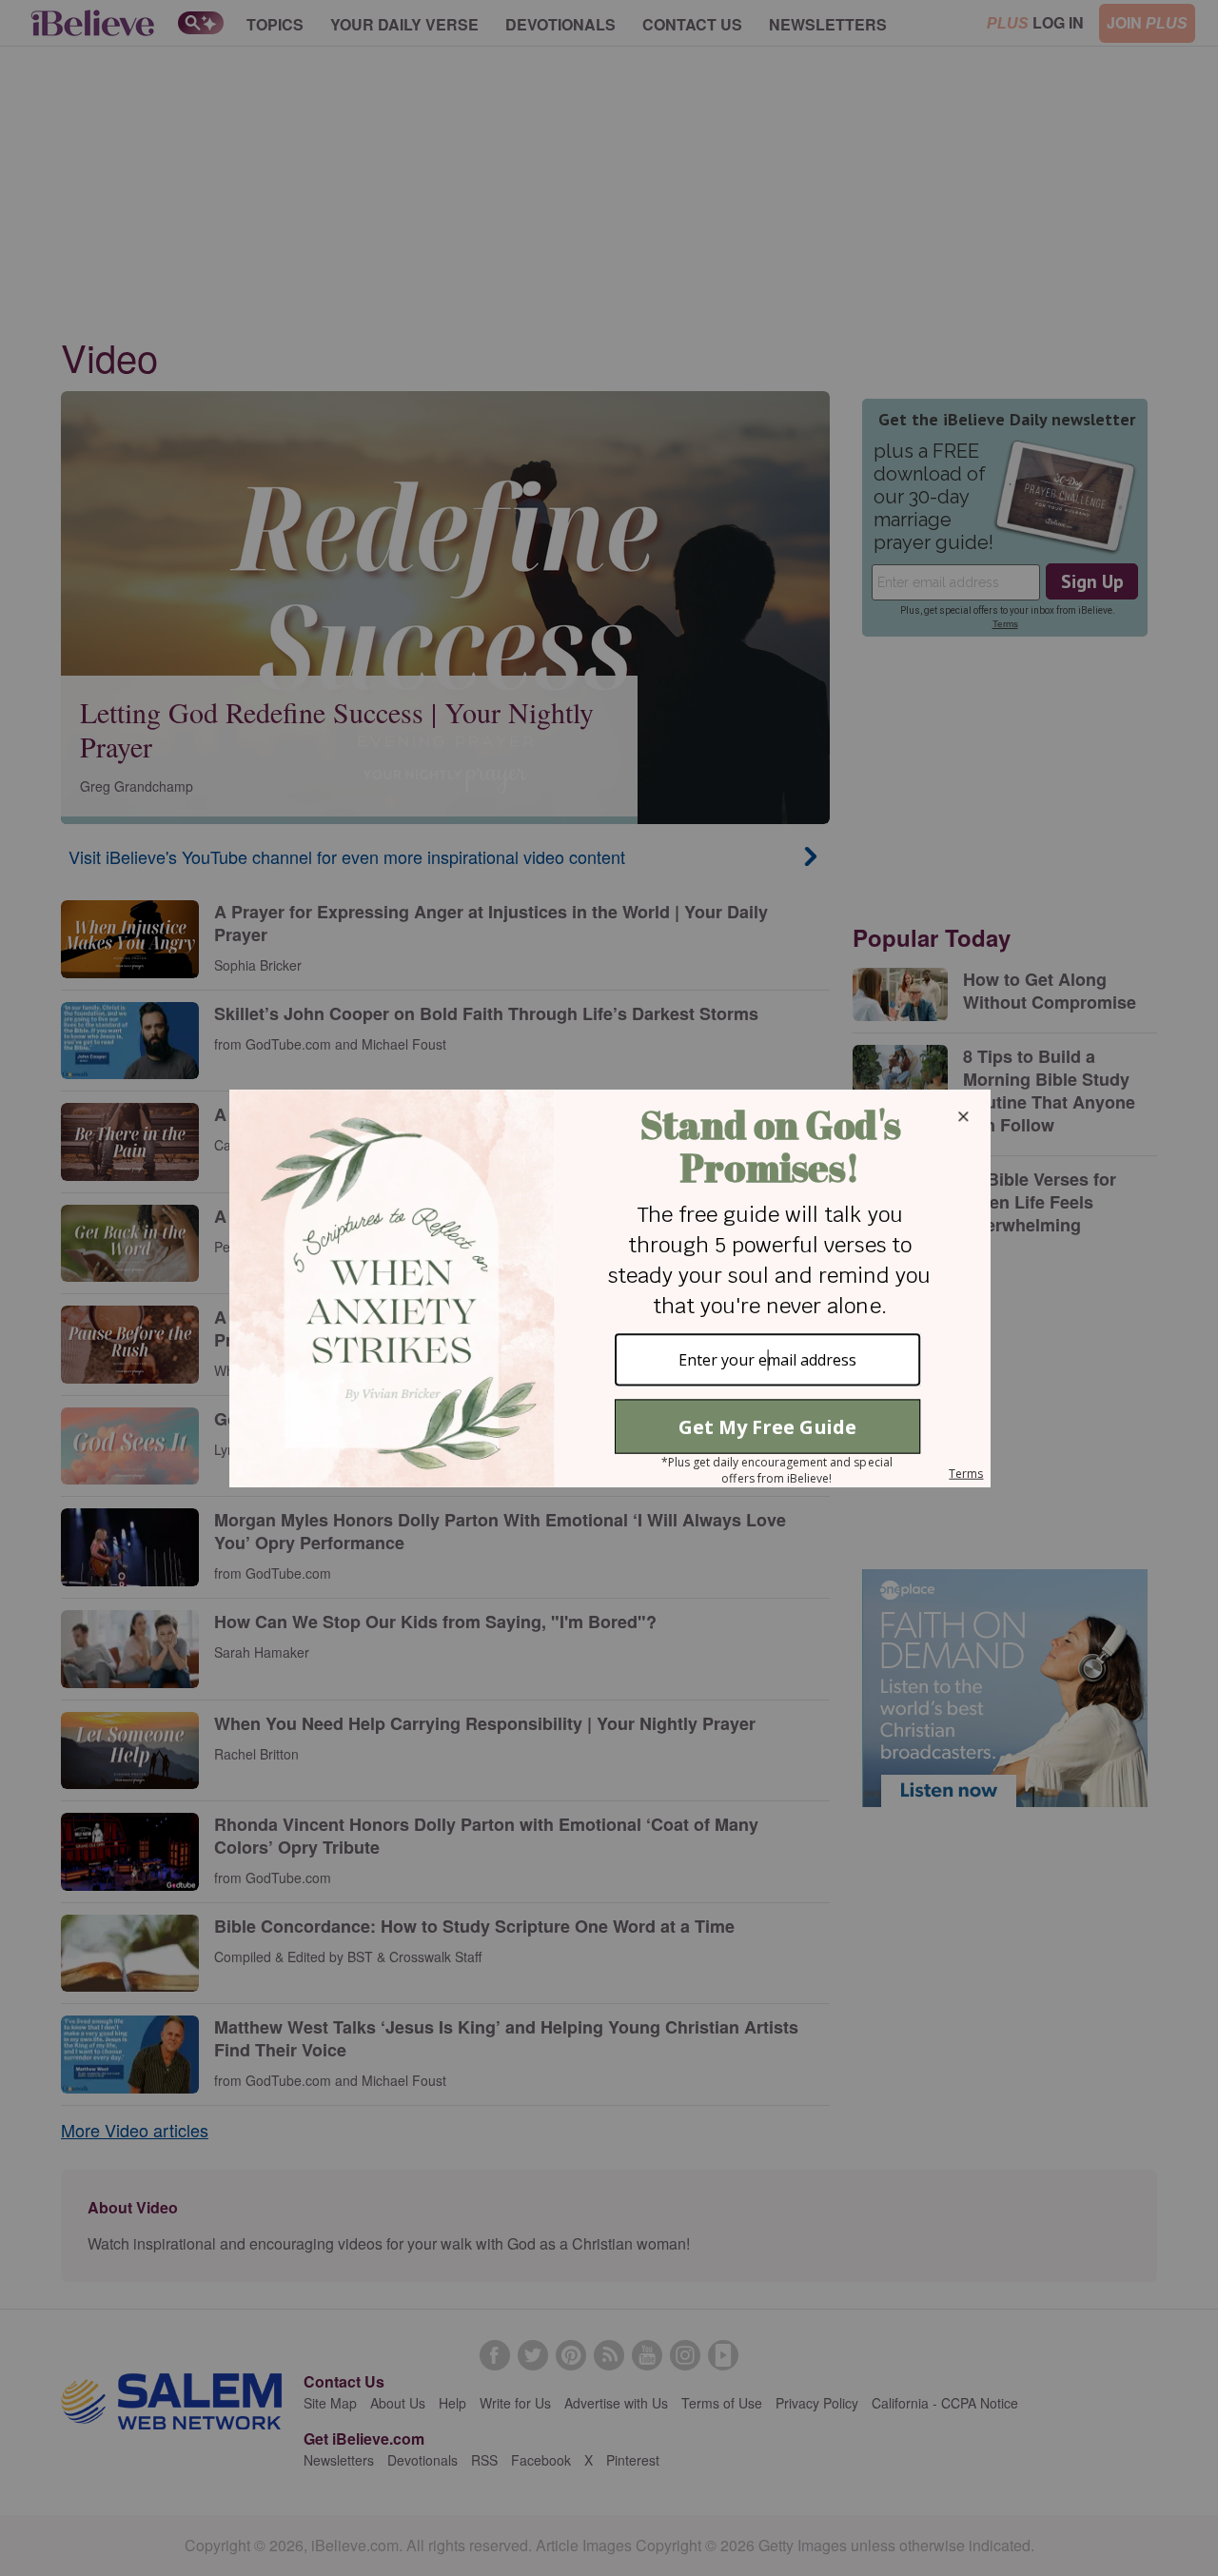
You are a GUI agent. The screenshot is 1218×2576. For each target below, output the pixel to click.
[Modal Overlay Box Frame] (609, 1288)
